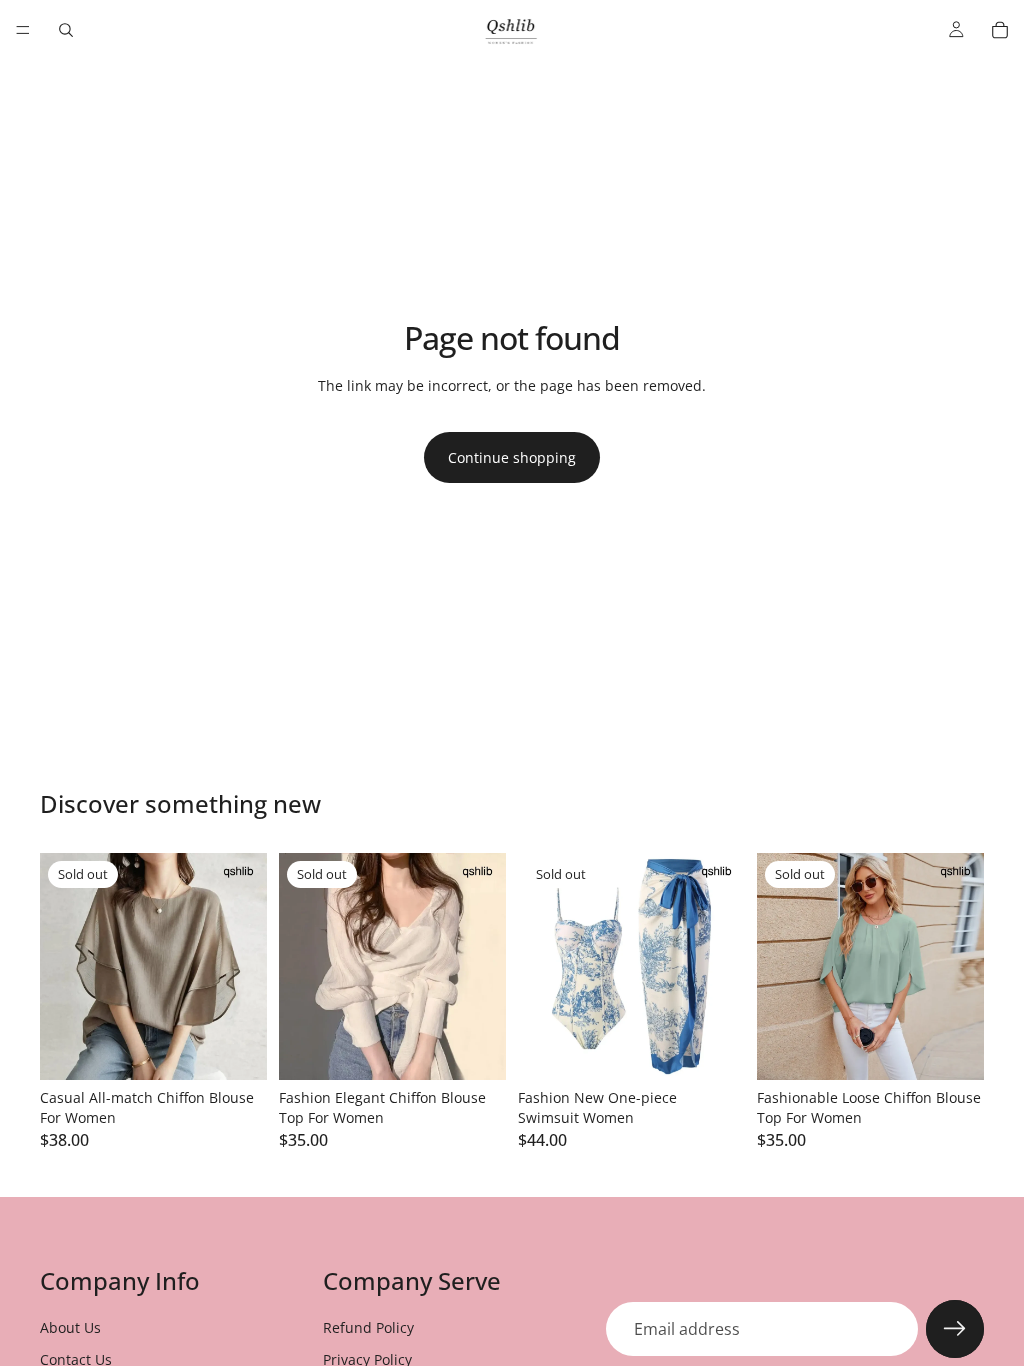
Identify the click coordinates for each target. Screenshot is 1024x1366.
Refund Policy (368, 1327)
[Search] (66, 30)
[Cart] (1000, 30)
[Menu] (23, 30)
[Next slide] (245, 967)
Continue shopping (512, 457)
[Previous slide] (62, 967)
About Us (70, 1327)
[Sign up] (955, 1329)
